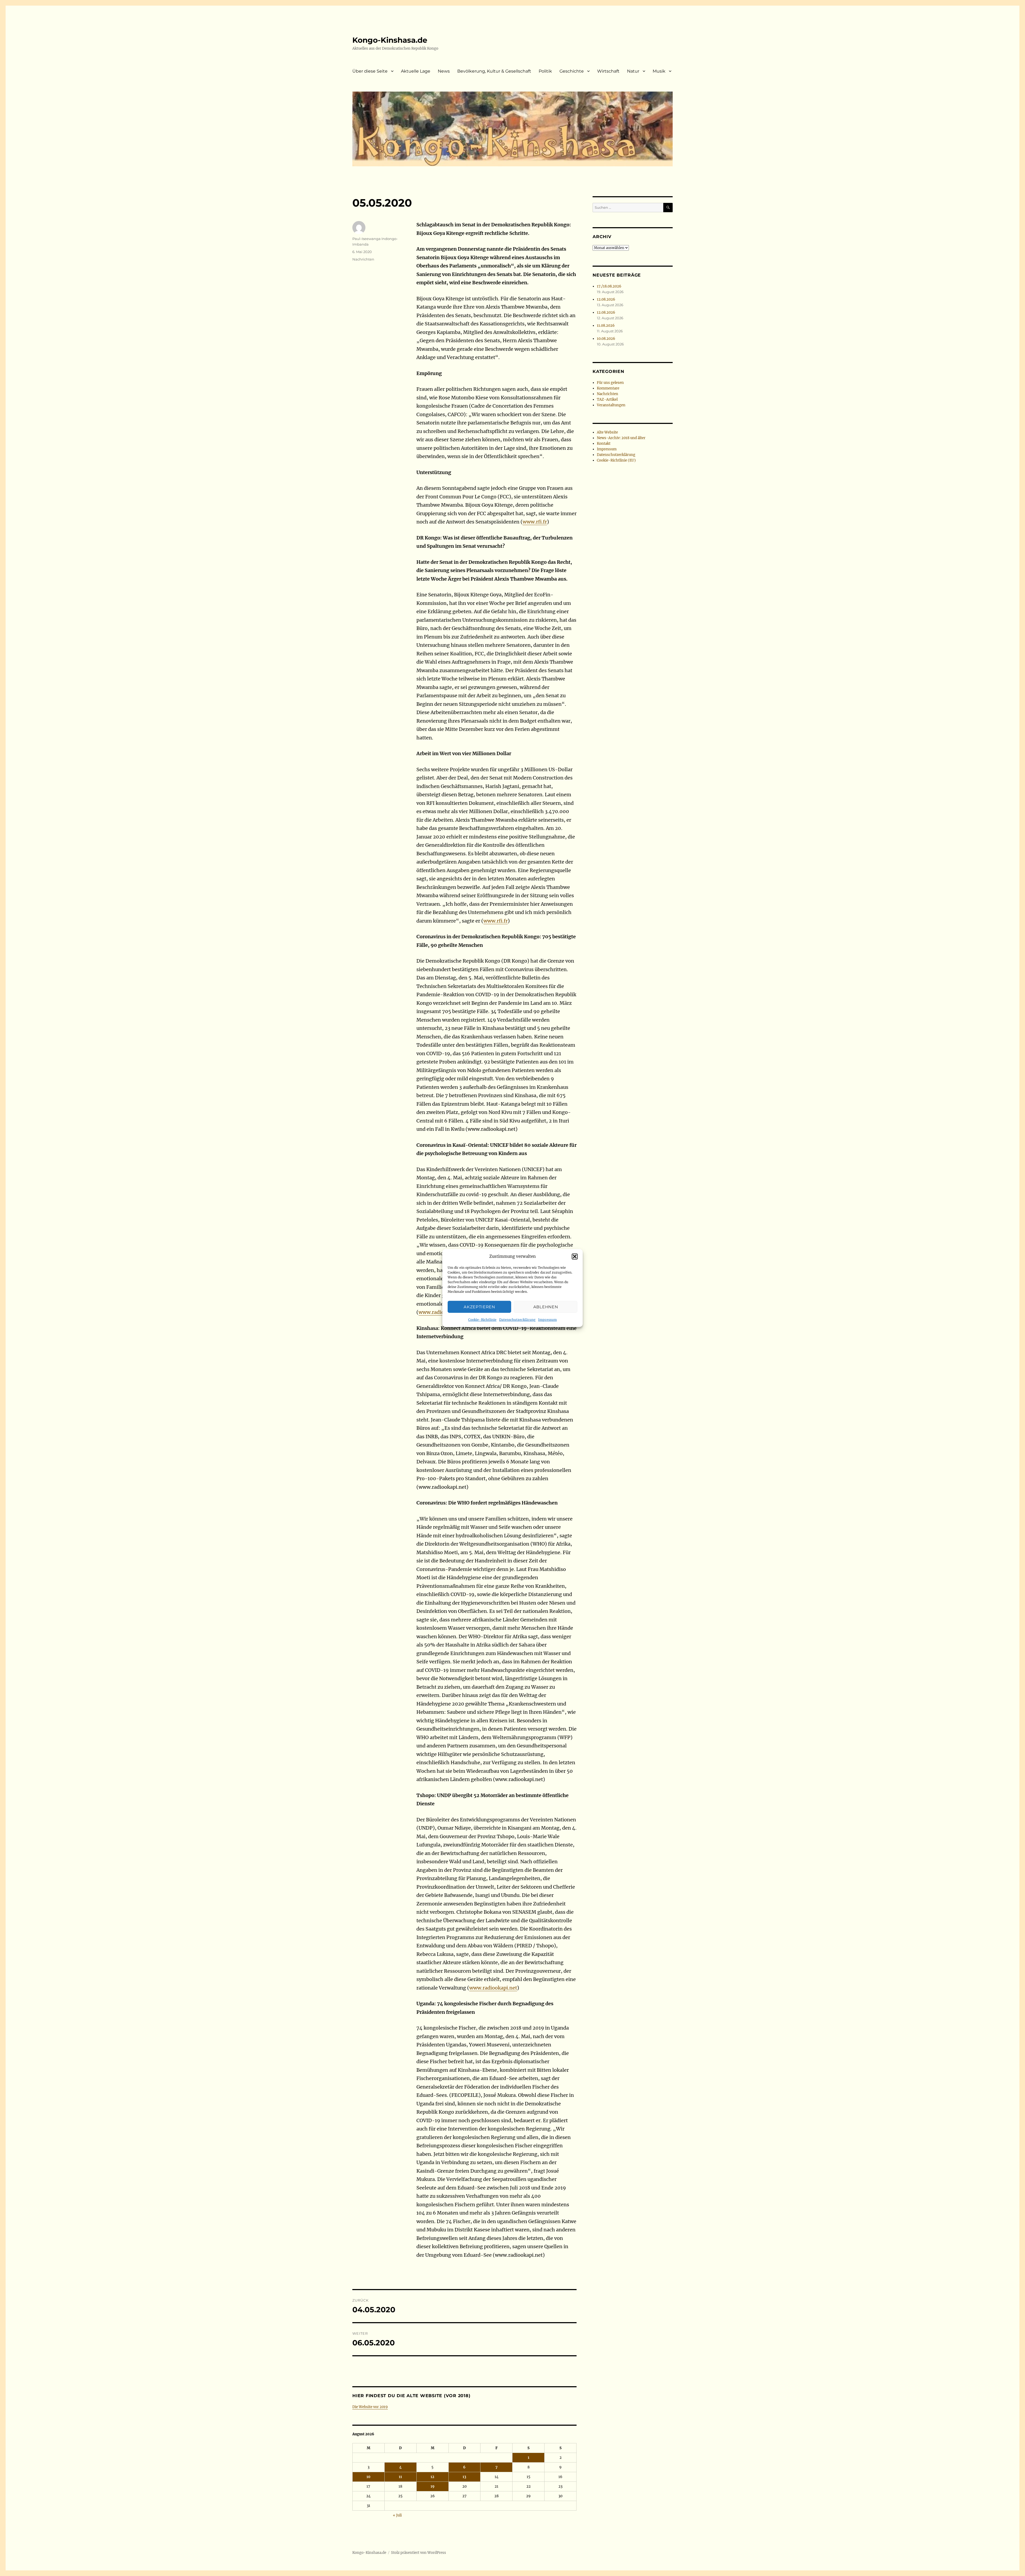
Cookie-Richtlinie (482, 1320)
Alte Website (607, 432)
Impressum (547, 1320)
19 (433, 2486)
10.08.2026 (606, 339)
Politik (545, 71)
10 (368, 2477)
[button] (575, 1257)
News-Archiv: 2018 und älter (621, 438)
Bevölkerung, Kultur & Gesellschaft (494, 71)
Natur (633, 71)
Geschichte (572, 71)
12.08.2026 (606, 299)
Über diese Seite (370, 71)
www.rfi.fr (535, 522)
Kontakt (604, 444)
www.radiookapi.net (493, 1988)
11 (400, 2477)
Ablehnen (546, 1307)
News (444, 71)
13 (464, 2477)
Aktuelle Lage (416, 71)
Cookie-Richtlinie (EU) (616, 460)
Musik (659, 71)
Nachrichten (363, 259)
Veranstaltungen (611, 405)
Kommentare (608, 388)
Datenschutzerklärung (517, 1320)
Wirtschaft (608, 71)
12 (432, 2477)
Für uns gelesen (610, 383)
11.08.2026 (606, 326)
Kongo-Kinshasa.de (390, 40)
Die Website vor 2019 (370, 2407)
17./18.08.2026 (609, 286)
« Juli (397, 2515)
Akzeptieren (479, 1307)
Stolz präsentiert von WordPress (419, 2553)
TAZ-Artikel (607, 399)
